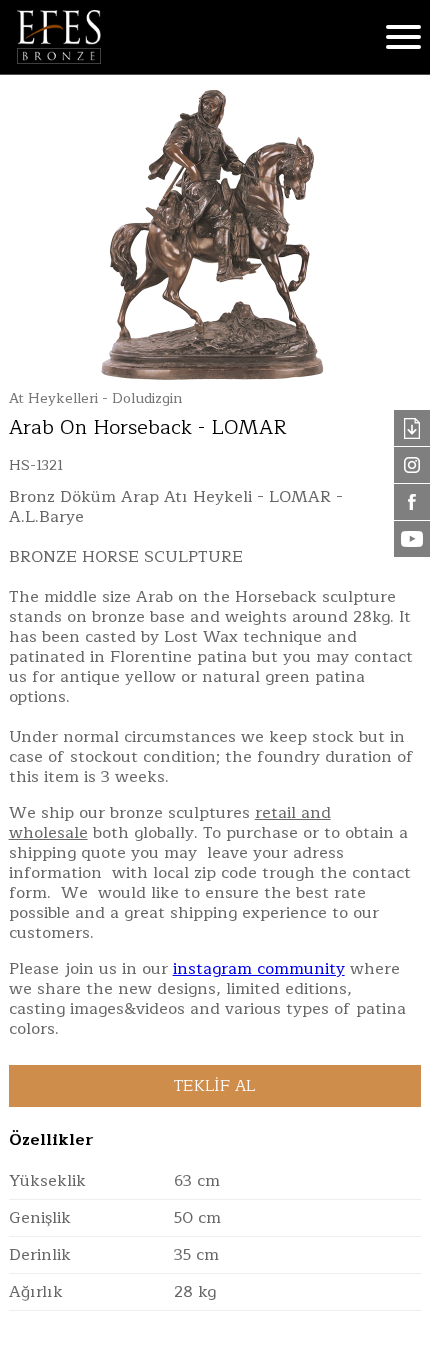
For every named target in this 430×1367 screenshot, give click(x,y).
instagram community (259, 969)
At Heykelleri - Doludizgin (95, 398)
